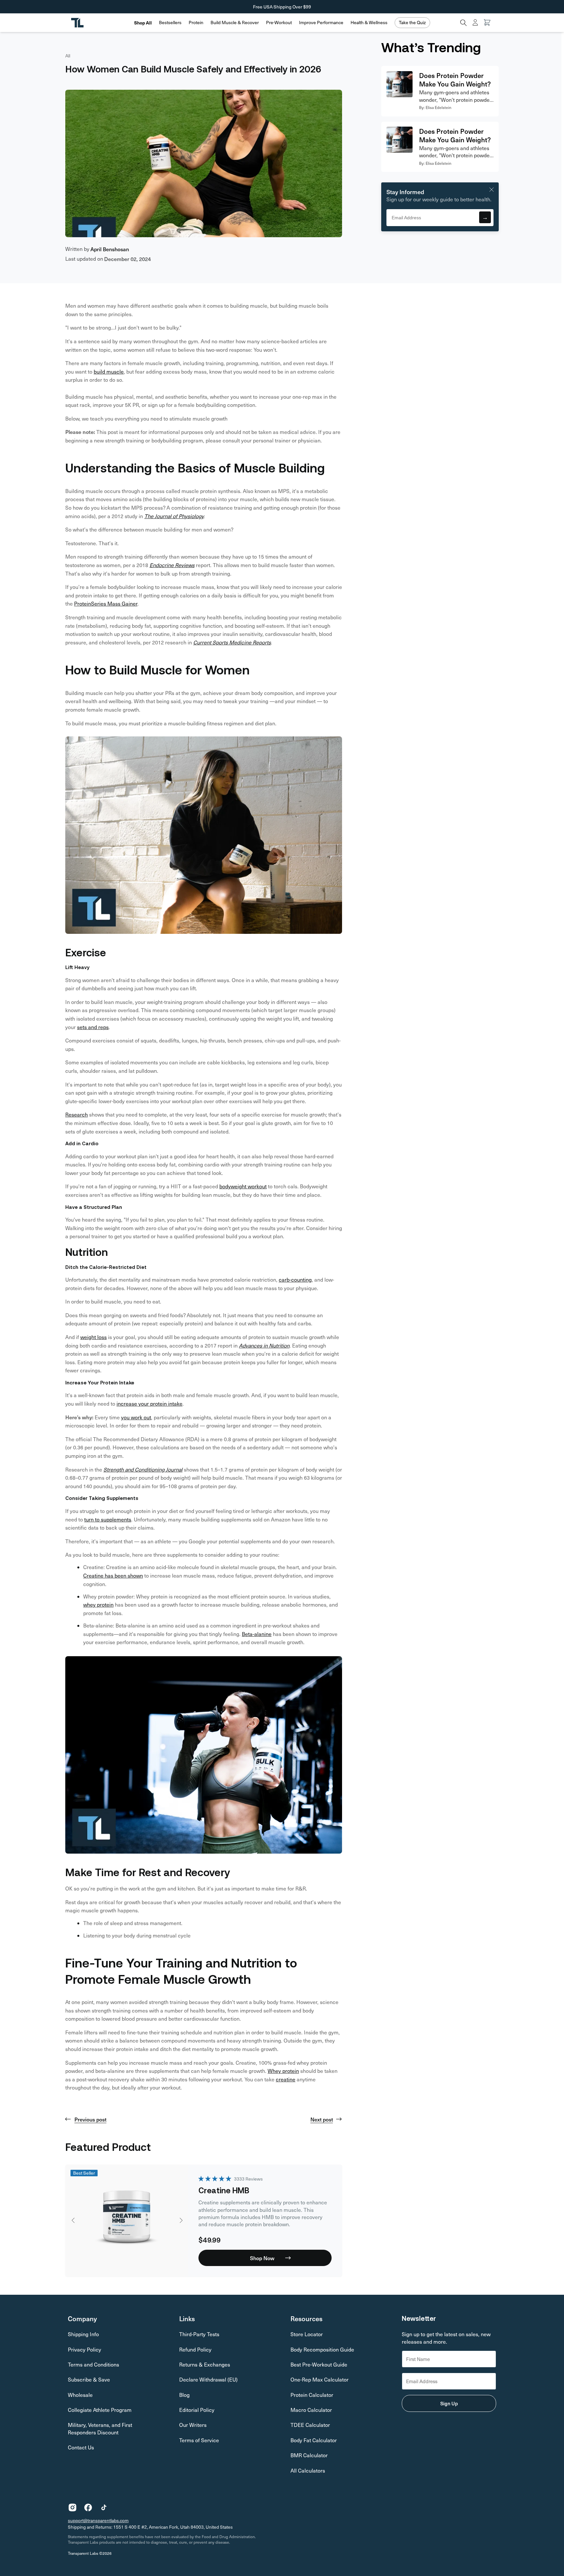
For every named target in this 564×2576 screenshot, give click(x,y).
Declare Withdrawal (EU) (208, 2379)
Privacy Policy (85, 2349)
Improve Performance (321, 23)
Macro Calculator (311, 2410)
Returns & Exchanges (205, 2364)
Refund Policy (195, 2349)
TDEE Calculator (310, 2425)
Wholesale (80, 2395)
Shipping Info (83, 2334)
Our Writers (193, 2425)
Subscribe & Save (89, 2379)
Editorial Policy (197, 2410)
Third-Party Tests (199, 2334)
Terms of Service (199, 2440)
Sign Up (449, 2403)
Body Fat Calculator (314, 2440)
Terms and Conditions (94, 2364)
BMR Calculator (309, 2455)
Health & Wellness (369, 23)
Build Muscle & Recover (235, 23)
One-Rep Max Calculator (320, 2379)
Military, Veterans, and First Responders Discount (100, 2428)
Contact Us (81, 2447)
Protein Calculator (312, 2395)
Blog (184, 2395)
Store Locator (307, 2334)
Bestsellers (170, 23)
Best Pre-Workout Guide (319, 2364)
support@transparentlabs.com (98, 2520)
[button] (170, 23)
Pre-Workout (279, 23)
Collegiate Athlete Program (100, 2410)
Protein (196, 23)
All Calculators (308, 2470)
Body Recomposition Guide (322, 2349)
